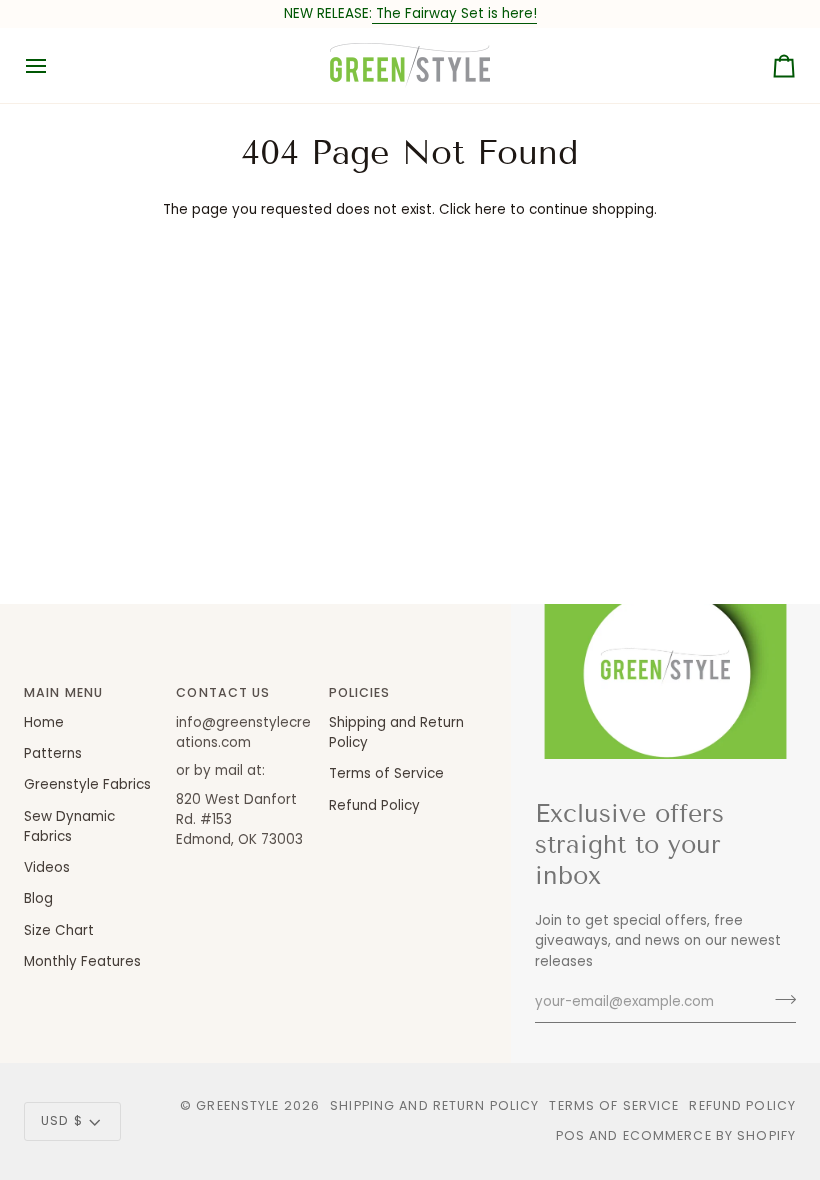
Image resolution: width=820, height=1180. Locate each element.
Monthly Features (82, 961)
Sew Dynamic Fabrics (69, 826)
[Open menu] (54, 65)
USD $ (62, 1120)
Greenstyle (237, 1105)
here (490, 209)
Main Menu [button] (63, 692)
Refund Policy (374, 805)
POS (570, 1135)
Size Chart (59, 930)
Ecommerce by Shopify (710, 1135)
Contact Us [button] (223, 692)
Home (44, 722)
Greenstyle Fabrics (87, 784)
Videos (47, 867)
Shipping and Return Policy (434, 1105)
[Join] (779, 1000)
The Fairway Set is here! (454, 13)
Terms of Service (386, 773)
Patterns (53, 753)
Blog (38, 898)
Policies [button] (360, 692)
